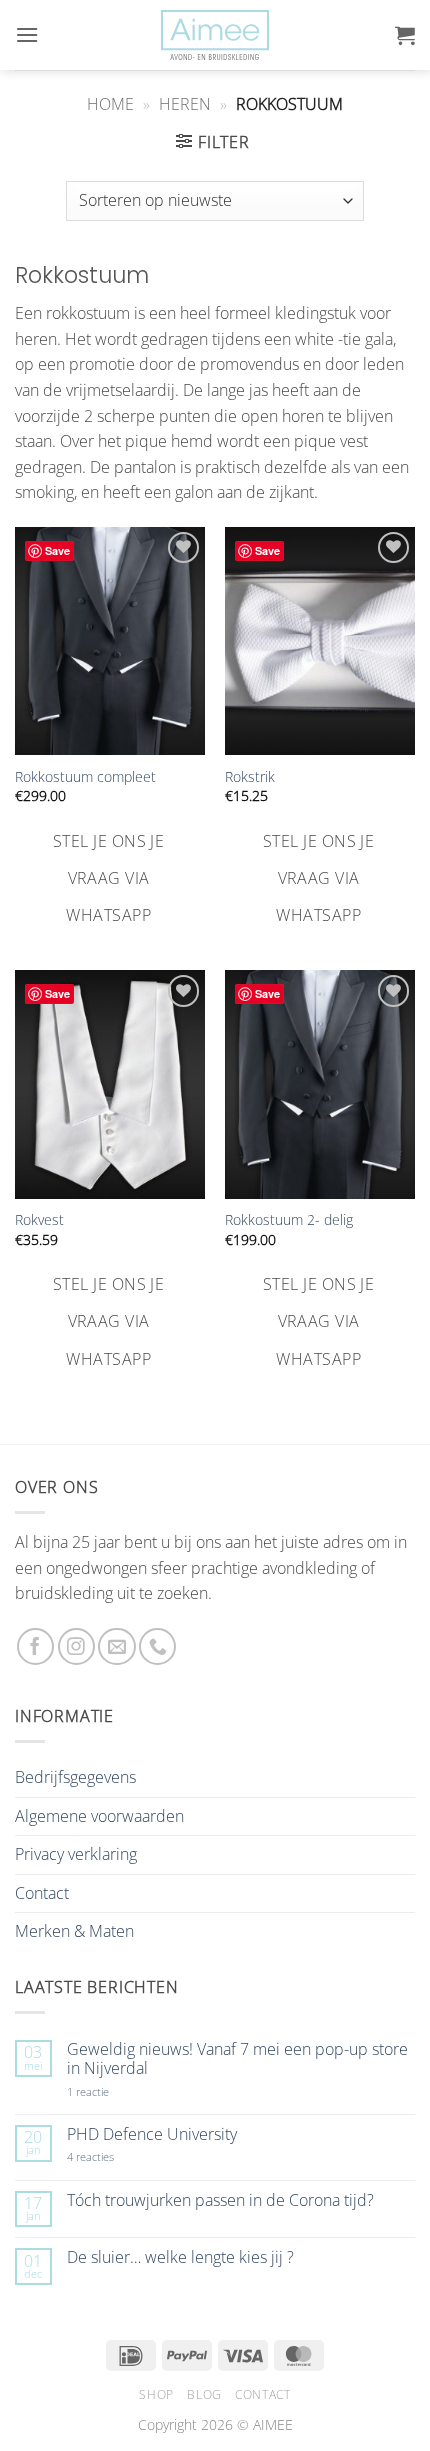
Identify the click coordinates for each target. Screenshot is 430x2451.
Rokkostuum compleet (85, 777)
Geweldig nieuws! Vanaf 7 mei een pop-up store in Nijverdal (237, 2059)
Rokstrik (250, 777)
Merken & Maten (74, 1931)
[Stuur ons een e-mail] (116, 1646)
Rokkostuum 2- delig (289, 1220)
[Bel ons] (157, 1646)
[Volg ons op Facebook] (35, 1646)
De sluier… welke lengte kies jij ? (180, 2257)
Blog (204, 2394)
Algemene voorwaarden (99, 1816)
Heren (185, 104)
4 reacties (114, 2156)
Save (57, 550)
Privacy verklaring (76, 1854)
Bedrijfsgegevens (75, 1777)
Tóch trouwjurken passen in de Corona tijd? (220, 2200)
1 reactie (110, 2091)
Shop (156, 2394)
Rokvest (39, 1220)
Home (110, 104)
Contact (42, 1893)
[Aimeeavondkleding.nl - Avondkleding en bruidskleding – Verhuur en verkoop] (215, 35)
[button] (27, 34)
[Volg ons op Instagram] (76, 1646)
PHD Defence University (152, 2134)
